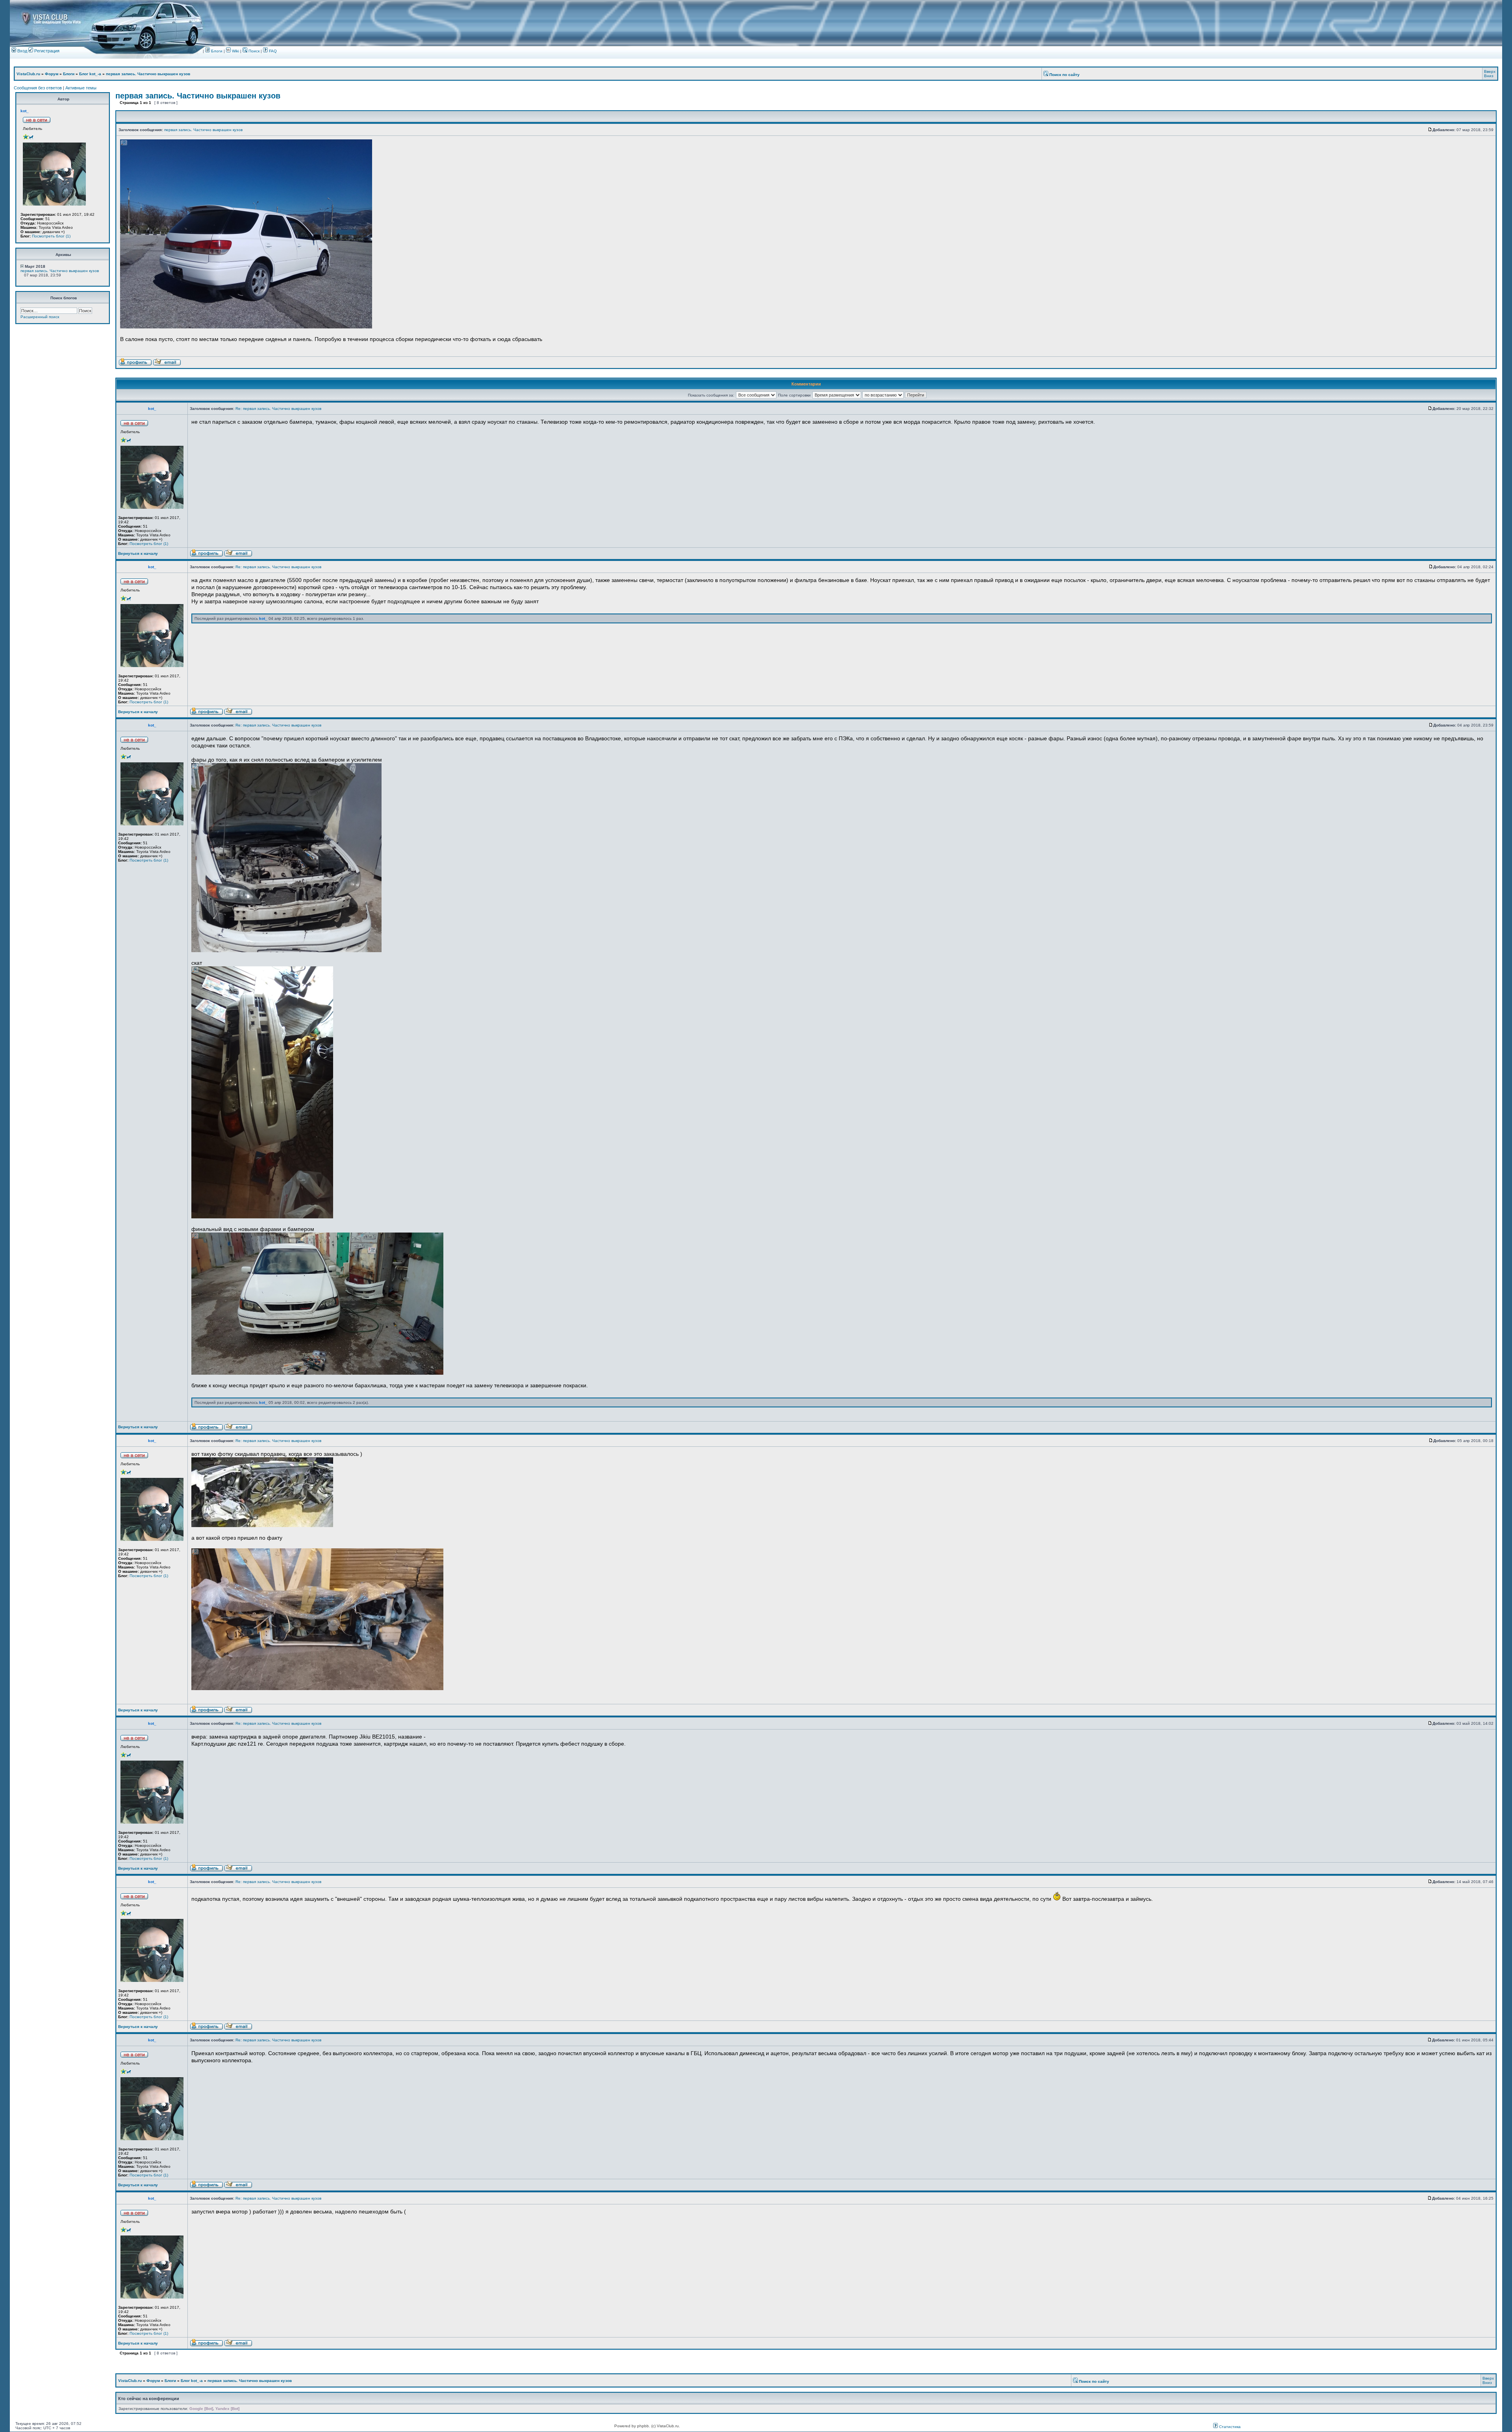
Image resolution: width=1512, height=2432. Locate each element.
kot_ (25, 111)
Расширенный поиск (40, 317)
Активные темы (81, 88)
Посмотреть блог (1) (51, 236)
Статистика (1229, 2427)
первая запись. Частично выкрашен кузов (148, 74)
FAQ (272, 51)
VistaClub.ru (28, 74)
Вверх (1490, 71)
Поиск (253, 51)
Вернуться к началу (138, 553)
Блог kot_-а (90, 74)
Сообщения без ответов (38, 88)
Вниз (1489, 76)
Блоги (216, 51)
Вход (22, 51)
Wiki (235, 51)
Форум (52, 74)
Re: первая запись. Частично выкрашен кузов (278, 409)
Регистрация (46, 51)
